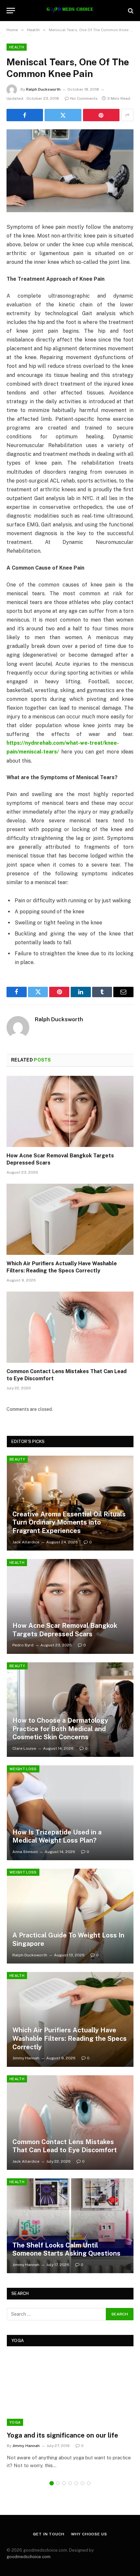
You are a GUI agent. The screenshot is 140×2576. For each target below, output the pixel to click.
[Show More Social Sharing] (127, 115)
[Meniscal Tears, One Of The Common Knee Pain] (70, 171)
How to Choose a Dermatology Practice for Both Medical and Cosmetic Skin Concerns (60, 1729)
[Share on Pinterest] (101, 115)
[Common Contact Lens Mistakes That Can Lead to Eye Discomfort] (70, 1327)
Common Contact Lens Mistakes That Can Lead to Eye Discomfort (65, 2146)
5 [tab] (76, 2483)
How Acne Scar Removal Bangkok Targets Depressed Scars (65, 1630)
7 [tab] (89, 2483)
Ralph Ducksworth (43, 89)
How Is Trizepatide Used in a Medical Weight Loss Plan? (57, 1836)
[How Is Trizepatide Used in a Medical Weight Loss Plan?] (70, 1813)
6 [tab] (83, 2483)
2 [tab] (58, 2483)
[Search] (130, 11)
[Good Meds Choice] (70, 11)
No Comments (84, 98)
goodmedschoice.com (28, 2557)
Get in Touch (49, 2534)
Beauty (17, 1459)
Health (17, 47)
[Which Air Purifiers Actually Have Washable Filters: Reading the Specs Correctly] (70, 1219)
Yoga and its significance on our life (63, 2435)
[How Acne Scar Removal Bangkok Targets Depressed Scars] (70, 1111)
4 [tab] (70, 2483)
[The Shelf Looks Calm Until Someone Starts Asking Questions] (70, 2226)
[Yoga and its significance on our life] (70, 2390)
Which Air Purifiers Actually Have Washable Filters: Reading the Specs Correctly (70, 2038)
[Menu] (11, 11)
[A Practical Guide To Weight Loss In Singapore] (70, 1916)
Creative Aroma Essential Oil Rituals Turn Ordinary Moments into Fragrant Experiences (69, 1522)
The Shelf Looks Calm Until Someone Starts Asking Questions (66, 2249)
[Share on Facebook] (25, 115)
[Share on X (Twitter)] (63, 115)
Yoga (15, 2422)
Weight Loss (23, 1769)
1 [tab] (52, 2483)
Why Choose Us (89, 2534)
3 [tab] (64, 2483)
